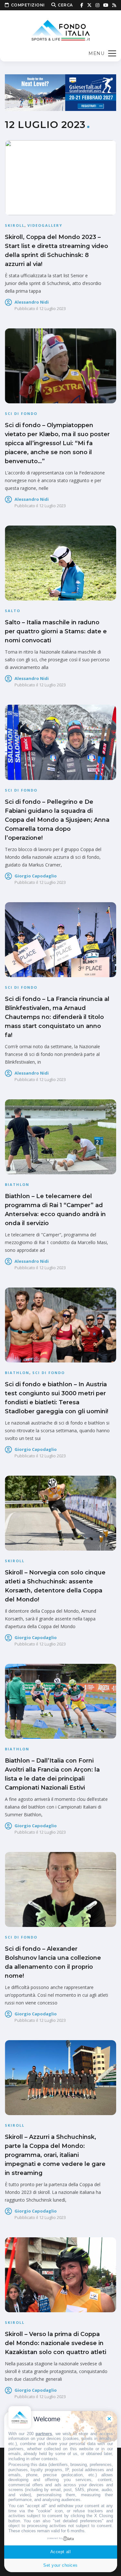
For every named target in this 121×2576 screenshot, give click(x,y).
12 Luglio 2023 (52, 308)
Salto (13, 611)
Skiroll (15, 225)
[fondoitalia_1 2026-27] (60, 92)
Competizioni (28, 5)
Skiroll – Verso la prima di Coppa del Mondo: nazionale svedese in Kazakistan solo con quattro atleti (55, 2343)
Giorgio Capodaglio (36, 876)
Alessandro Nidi (32, 302)
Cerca (65, 5)
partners (44, 2434)
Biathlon (17, 1184)
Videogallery (45, 225)
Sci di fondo (21, 413)
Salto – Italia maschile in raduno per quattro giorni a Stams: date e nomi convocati (56, 631)
